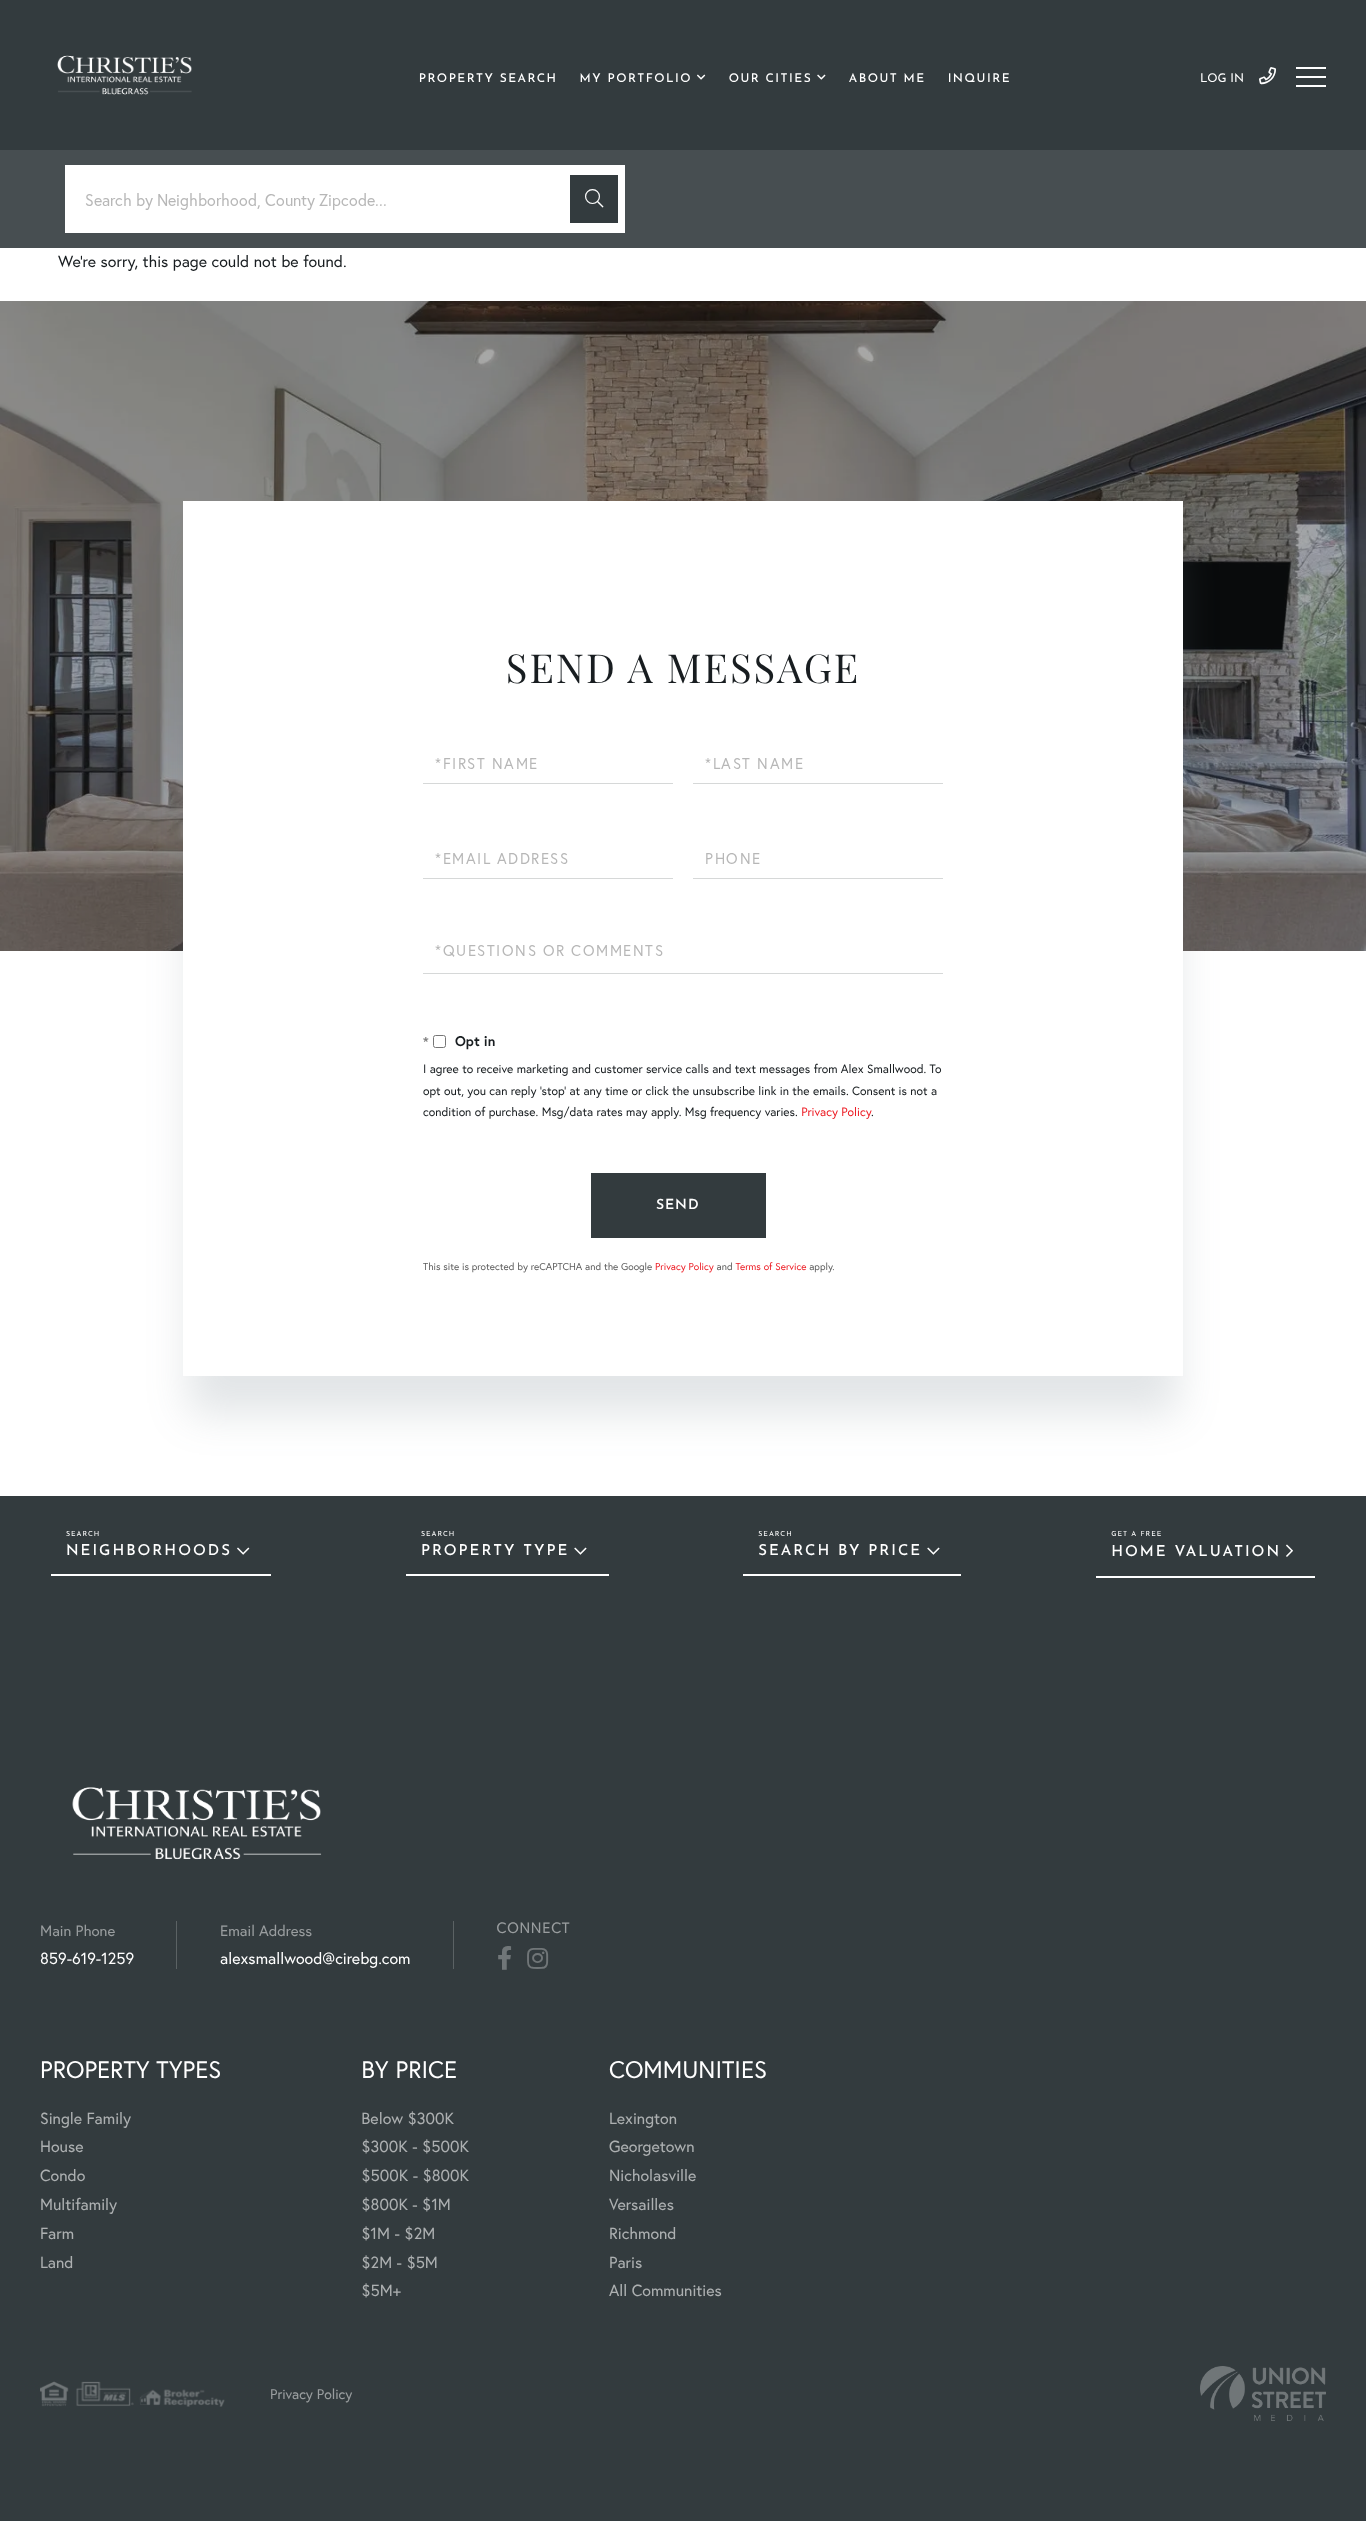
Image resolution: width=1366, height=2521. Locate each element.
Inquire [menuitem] (979, 79)
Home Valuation (1196, 1552)
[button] (594, 199)
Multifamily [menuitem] (78, 2204)
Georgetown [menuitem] (652, 2146)
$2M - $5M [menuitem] (399, 2262)
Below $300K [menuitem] (407, 2118)
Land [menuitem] (57, 2262)
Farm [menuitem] (57, 2233)
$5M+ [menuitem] (381, 2290)
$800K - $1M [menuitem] (406, 2204)
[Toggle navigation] (1311, 77)
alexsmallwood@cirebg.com (315, 1958)
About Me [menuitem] (887, 79)
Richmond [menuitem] (643, 2233)
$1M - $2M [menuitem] (398, 2233)
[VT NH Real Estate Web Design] (1263, 2393)
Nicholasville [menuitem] (652, 2175)
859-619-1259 (1267, 77)
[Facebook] (504, 1959)
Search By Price (840, 1551)
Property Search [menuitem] (488, 79)
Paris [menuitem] (625, 2262)
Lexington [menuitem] (643, 2118)
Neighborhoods (149, 1551)
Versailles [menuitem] (641, 2204)
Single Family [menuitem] (85, 2118)
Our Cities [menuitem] (771, 79)
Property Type (495, 1551)
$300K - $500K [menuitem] (415, 2146)
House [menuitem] (62, 2146)
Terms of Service (770, 1266)
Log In (1222, 79)
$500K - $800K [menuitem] (415, 2175)
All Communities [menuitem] (665, 2290)
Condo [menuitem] (62, 2175)
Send (678, 1205)
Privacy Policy (836, 1112)
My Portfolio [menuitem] (636, 79)
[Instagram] (537, 1959)
